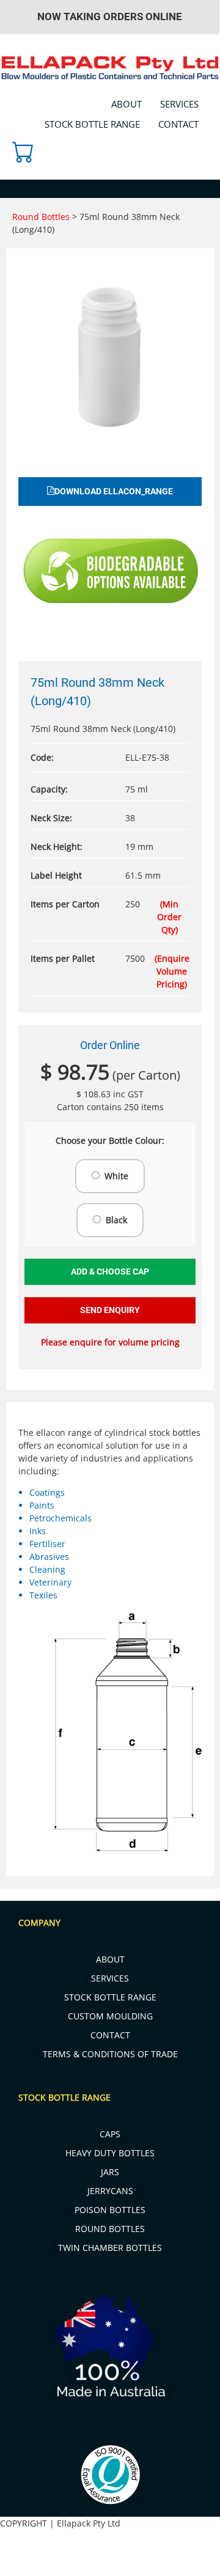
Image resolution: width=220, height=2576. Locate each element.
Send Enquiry (110, 1310)
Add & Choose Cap (110, 1272)
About (127, 104)
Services (179, 104)
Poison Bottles (110, 2210)
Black (116, 1220)
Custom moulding (110, 2016)
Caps (110, 2134)
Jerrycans (110, 2191)
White (116, 1176)
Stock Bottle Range (92, 124)
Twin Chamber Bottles (110, 2248)
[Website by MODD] (135, 2556)
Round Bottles (42, 217)
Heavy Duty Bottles (110, 2153)
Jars (110, 2172)
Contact (178, 124)
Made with (189, 2569)
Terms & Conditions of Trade (110, 2054)
